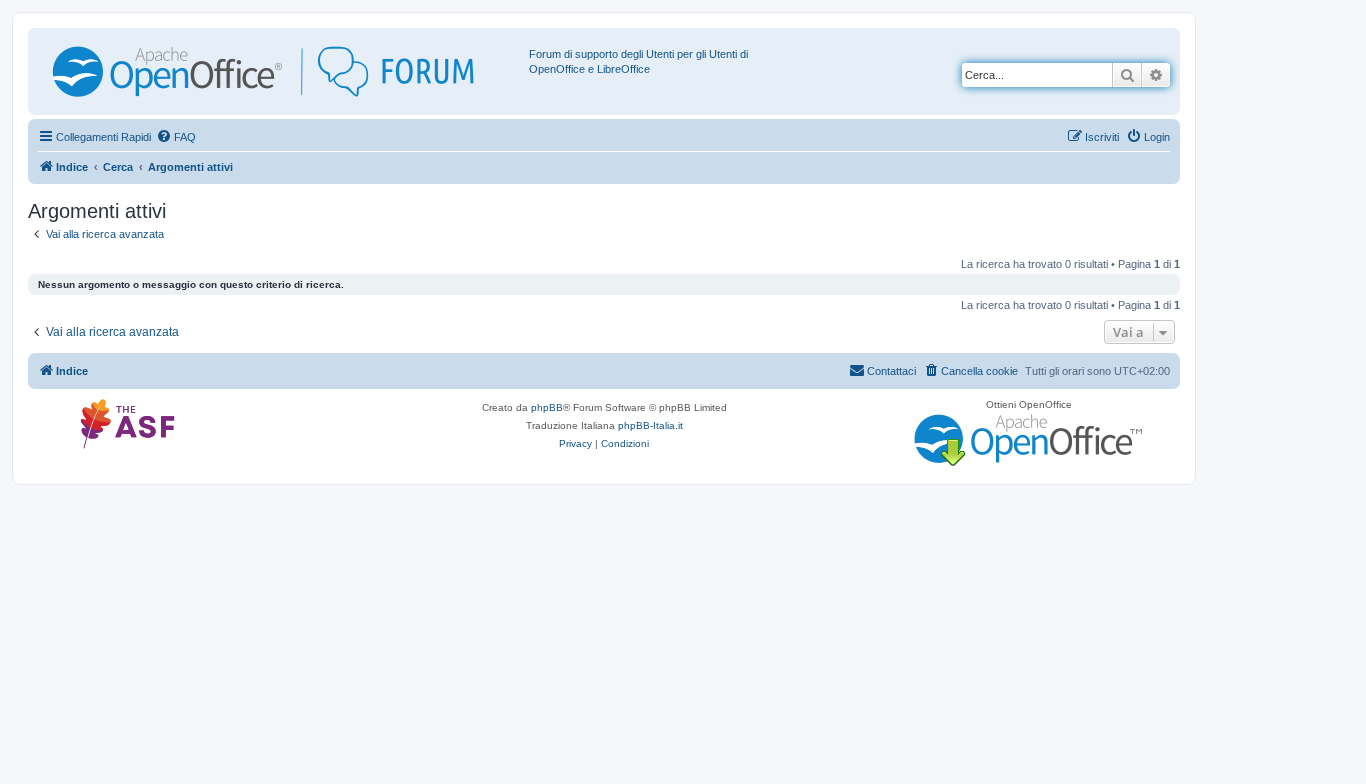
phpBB (547, 407)
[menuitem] (176, 137)
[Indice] (281, 71)
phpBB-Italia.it (650, 425)
